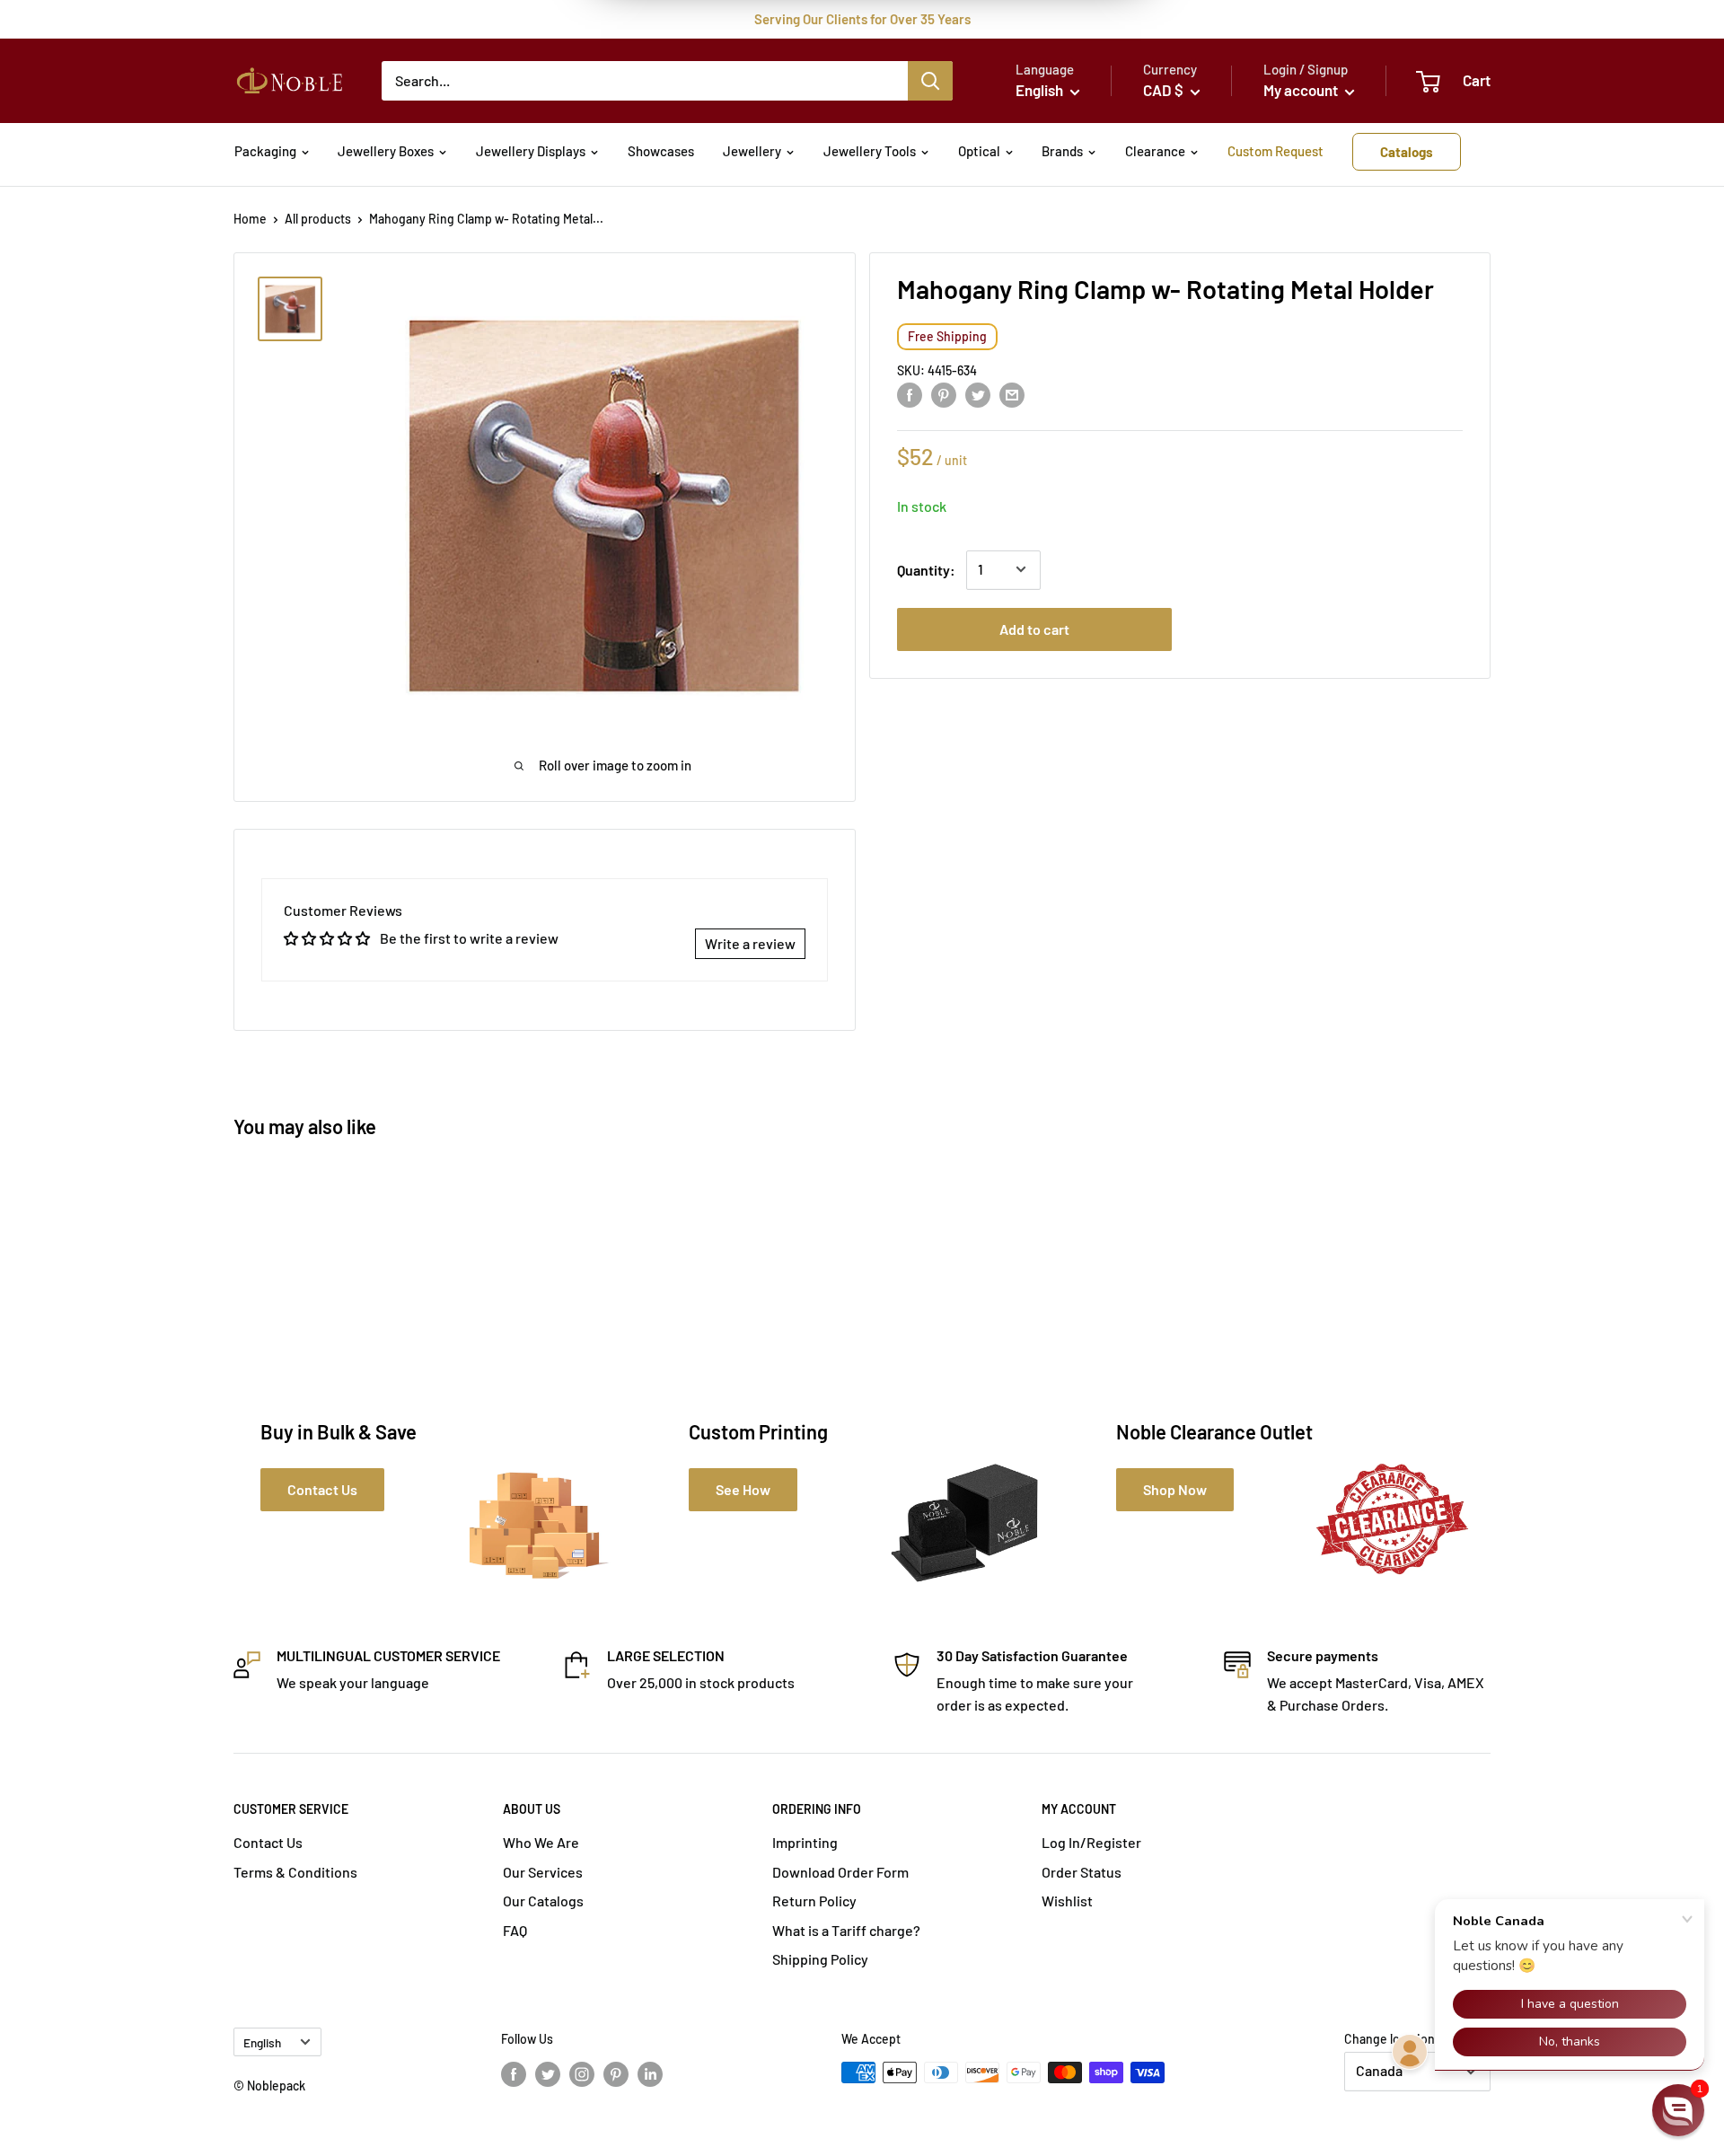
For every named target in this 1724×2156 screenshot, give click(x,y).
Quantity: (926, 569)
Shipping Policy (820, 1959)
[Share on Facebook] (910, 394)
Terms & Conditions (295, 1872)
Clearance (1155, 151)
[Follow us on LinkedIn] (650, 2074)
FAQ (515, 1930)
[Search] (930, 81)
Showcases (661, 151)
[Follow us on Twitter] (548, 2074)
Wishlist (1067, 1901)
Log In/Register (1091, 1842)
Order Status (1082, 1872)
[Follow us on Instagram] (582, 2074)
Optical (979, 151)
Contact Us (268, 1842)
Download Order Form (840, 1872)
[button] (1678, 2110)
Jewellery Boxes (386, 151)
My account (1302, 90)
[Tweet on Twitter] (978, 394)
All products (318, 219)
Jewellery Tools (870, 151)
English (262, 2042)
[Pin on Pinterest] (944, 394)
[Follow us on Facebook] (514, 2074)
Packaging (265, 151)
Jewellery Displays (531, 151)
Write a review (750, 943)
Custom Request (1275, 151)
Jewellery (752, 151)
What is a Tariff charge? (846, 1930)
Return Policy (814, 1901)
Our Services (543, 1872)
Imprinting (805, 1842)
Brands (1062, 151)
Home (250, 219)
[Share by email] (1012, 394)
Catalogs (1407, 152)
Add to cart (1034, 628)
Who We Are (541, 1842)
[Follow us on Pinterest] (616, 2074)
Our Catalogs (543, 1901)
